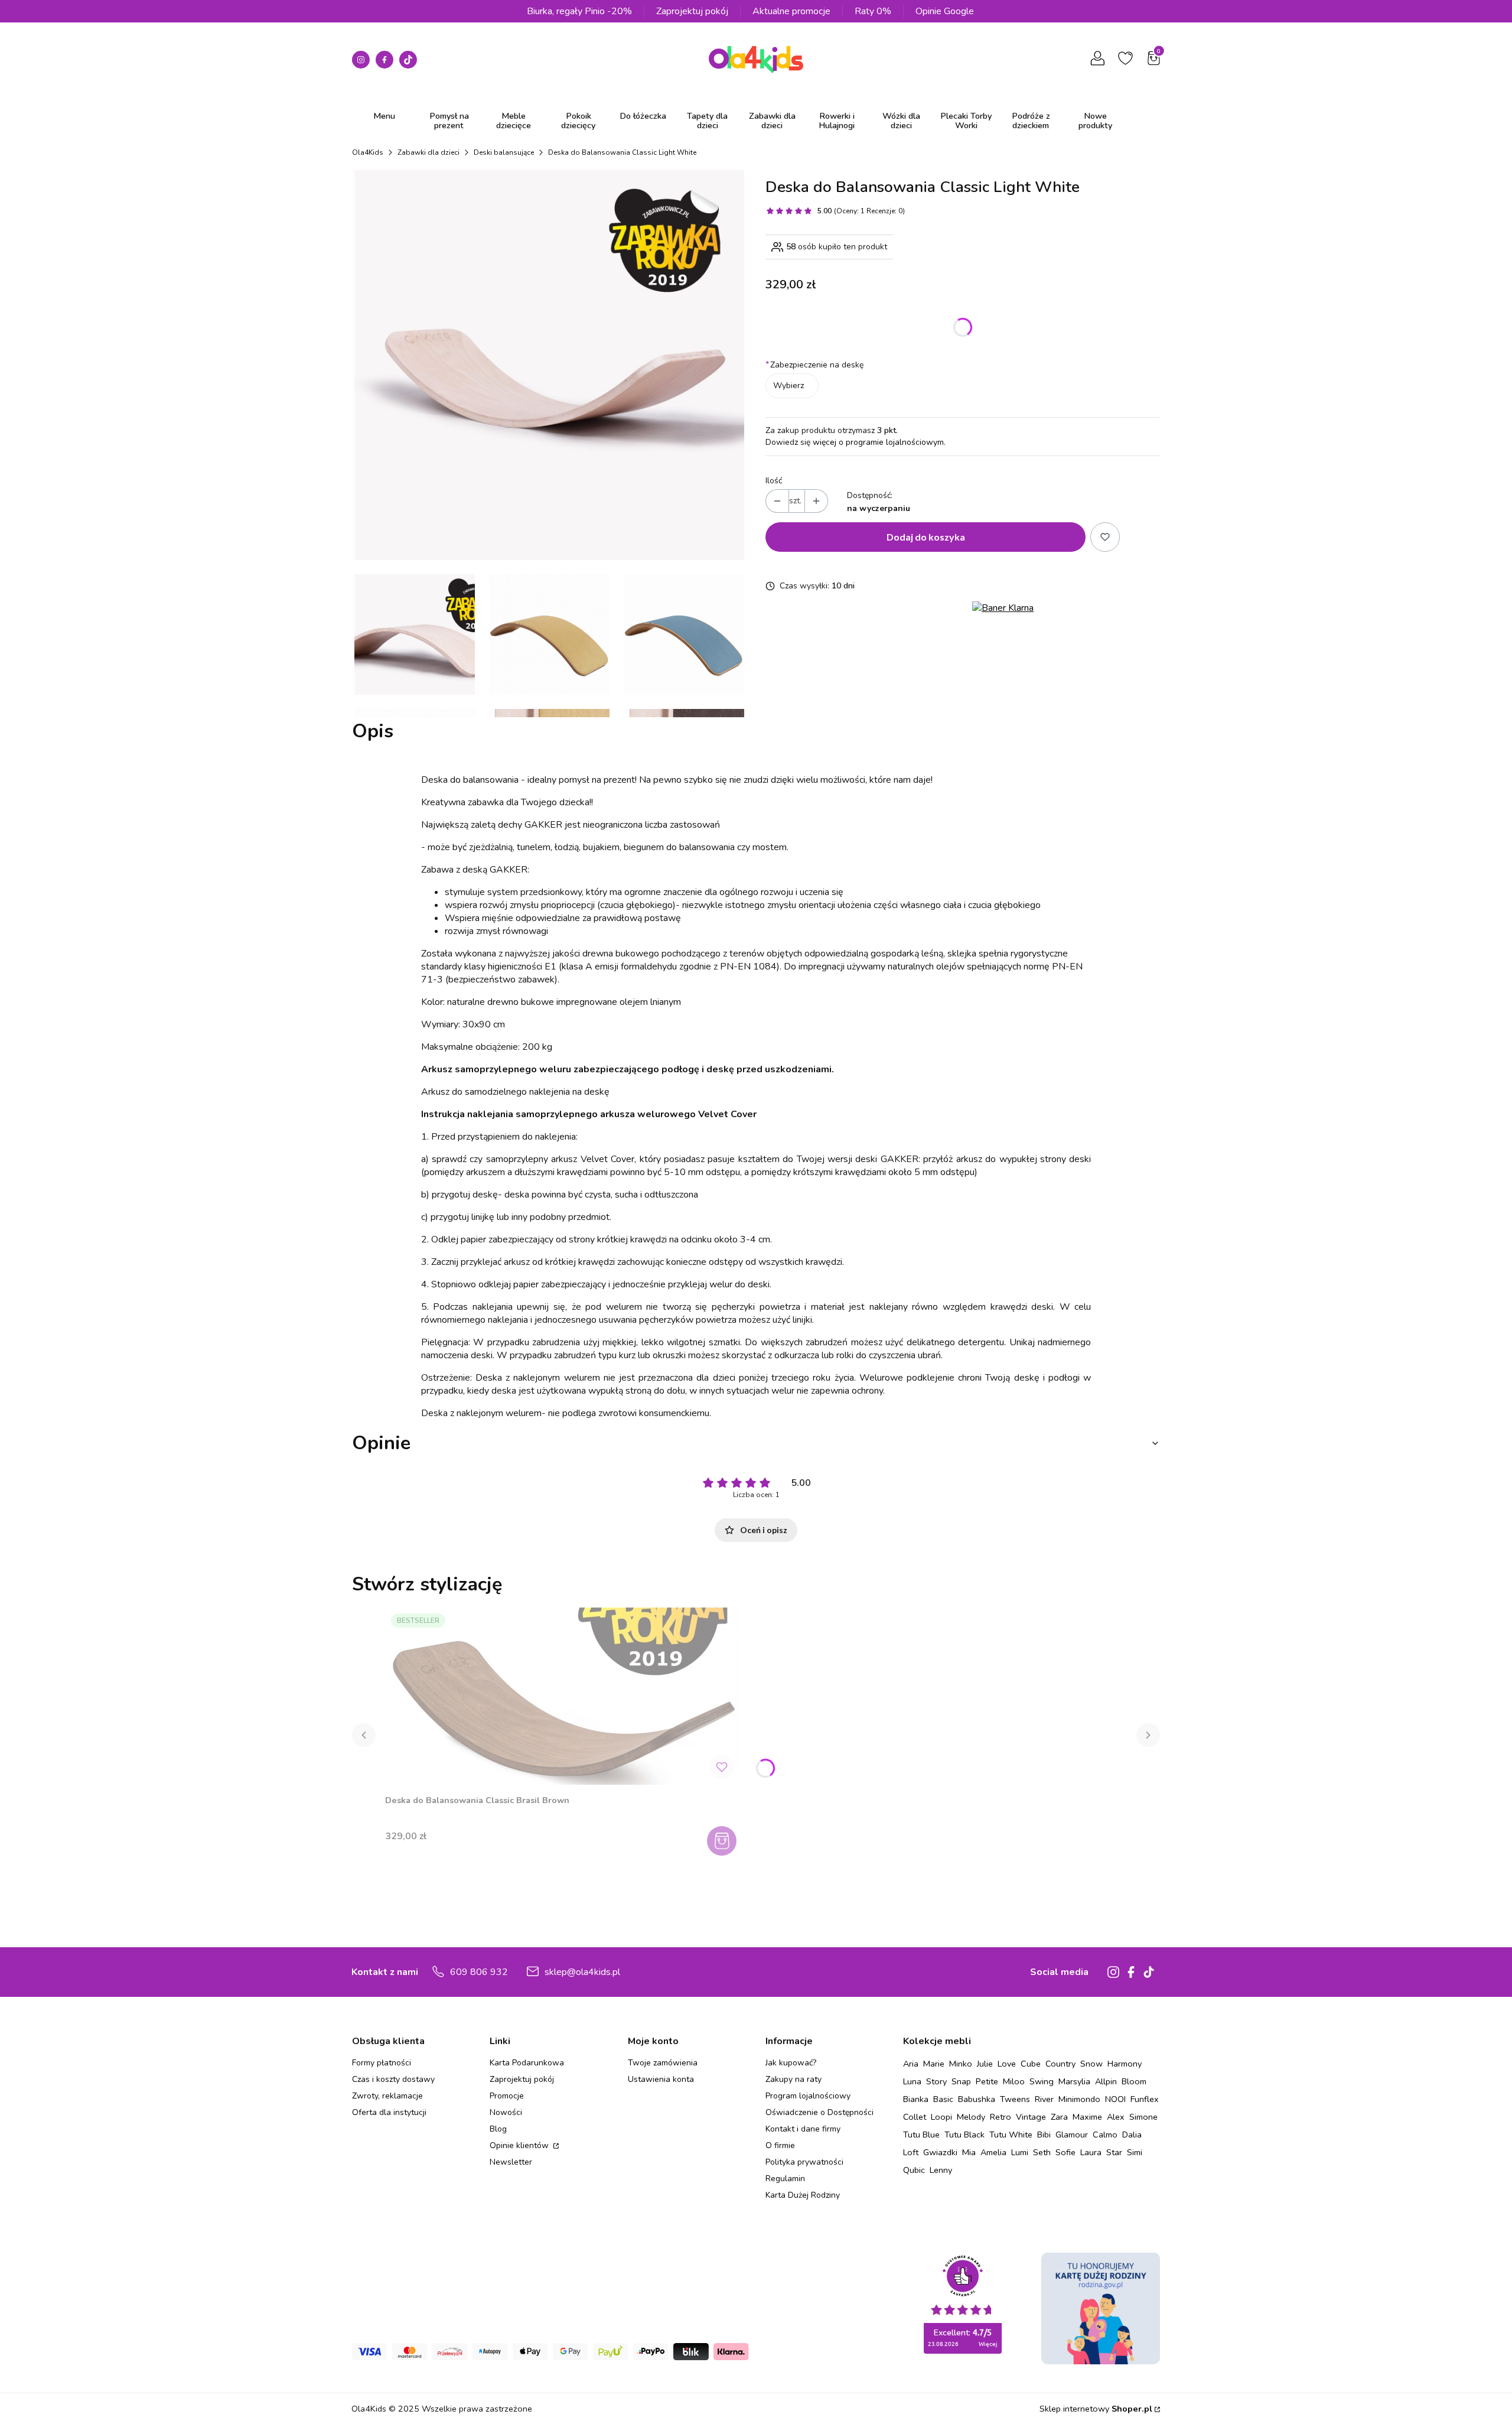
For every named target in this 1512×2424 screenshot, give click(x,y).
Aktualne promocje (791, 11)
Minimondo (1079, 2099)
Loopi (941, 2117)
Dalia (1132, 2135)
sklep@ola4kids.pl (582, 1972)
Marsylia (1074, 2081)
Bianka (916, 2099)
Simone (1143, 2117)
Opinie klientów (520, 2145)
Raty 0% (873, 11)
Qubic (914, 2170)
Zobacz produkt (723, 1841)
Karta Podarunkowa (527, 2063)
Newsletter (511, 2162)
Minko (961, 2064)
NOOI (1115, 2099)
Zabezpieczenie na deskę (814, 365)
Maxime (1087, 2117)
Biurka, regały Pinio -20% (579, 11)
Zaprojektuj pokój (692, 11)
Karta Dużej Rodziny (803, 2195)
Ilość (774, 481)
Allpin (1106, 2081)
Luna (912, 2081)
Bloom (1134, 2081)
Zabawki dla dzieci (428, 152)
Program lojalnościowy (808, 2096)
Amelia (993, 2152)
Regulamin (785, 2179)
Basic (943, 2099)
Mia (969, 2152)
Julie (985, 2064)
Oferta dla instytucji (389, 2112)
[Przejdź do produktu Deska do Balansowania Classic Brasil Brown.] (562, 1696)
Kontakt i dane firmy (803, 2129)
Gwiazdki (940, 2152)
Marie (934, 2064)
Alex (1116, 2117)
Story (936, 2081)
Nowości (506, 2112)
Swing (1042, 2081)
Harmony (1125, 2064)
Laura (1091, 2152)
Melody (971, 2117)
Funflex (1145, 2099)
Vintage (1031, 2117)
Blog (498, 2129)
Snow (1091, 2064)
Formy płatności (382, 2063)
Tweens (1015, 2099)
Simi (1135, 2152)
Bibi (1044, 2135)
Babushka (977, 2099)
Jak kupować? (791, 2063)
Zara (1059, 2117)
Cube (1031, 2064)
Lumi (1020, 2152)
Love (1007, 2064)
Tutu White (1011, 2135)
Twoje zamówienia (663, 2063)
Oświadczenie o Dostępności (819, 2112)
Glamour (1072, 2135)
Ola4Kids (368, 152)
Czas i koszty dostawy (393, 2079)
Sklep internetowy (1096, 2409)
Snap (961, 2081)
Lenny (941, 2170)
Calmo (1105, 2135)
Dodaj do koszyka (926, 537)
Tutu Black (964, 2135)
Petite (987, 2081)
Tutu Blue (921, 2135)
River (1044, 2099)
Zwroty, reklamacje (387, 2096)
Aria (911, 2064)
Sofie (1065, 2152)
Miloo (1014, 2081)
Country (1060, 2064)
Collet (915, 2117)
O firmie (780, 2145)
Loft (911, 2152)
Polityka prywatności (804, 2162)
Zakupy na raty (794, 2079)
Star (1114, 2152)
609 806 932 (479, 1972)
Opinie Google (945, 11)
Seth (1042, 2152)
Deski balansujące (504, 152)
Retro (1001, 2117)
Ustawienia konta (661, 2079)
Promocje (507, 2096)
